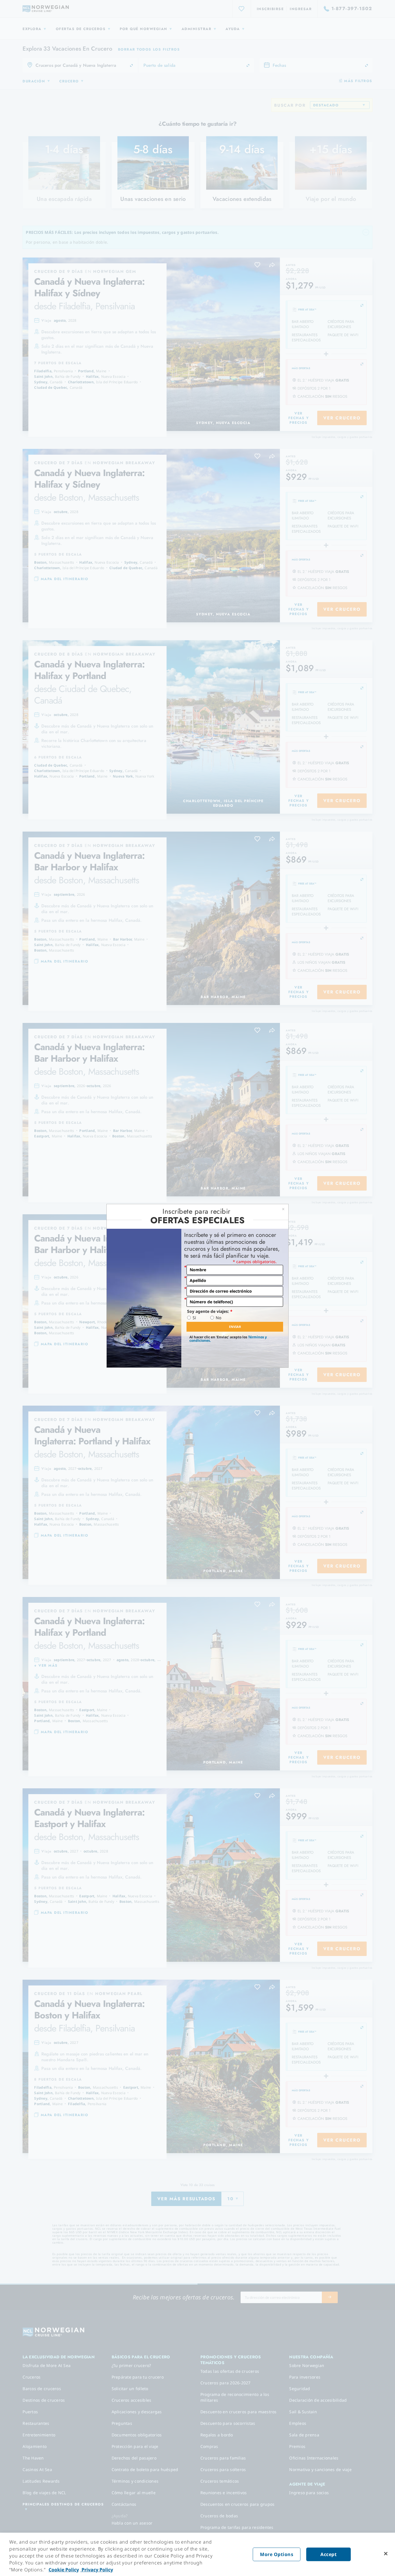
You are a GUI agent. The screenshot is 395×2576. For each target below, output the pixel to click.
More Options (277, 2554)
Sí (194, 1318)
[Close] (386, 2554)
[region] (197, 2554)
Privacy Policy (97, 2570)
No (218, 1318)
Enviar (235, 1327)
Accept (328, 2554)
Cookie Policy (64, 2570)
